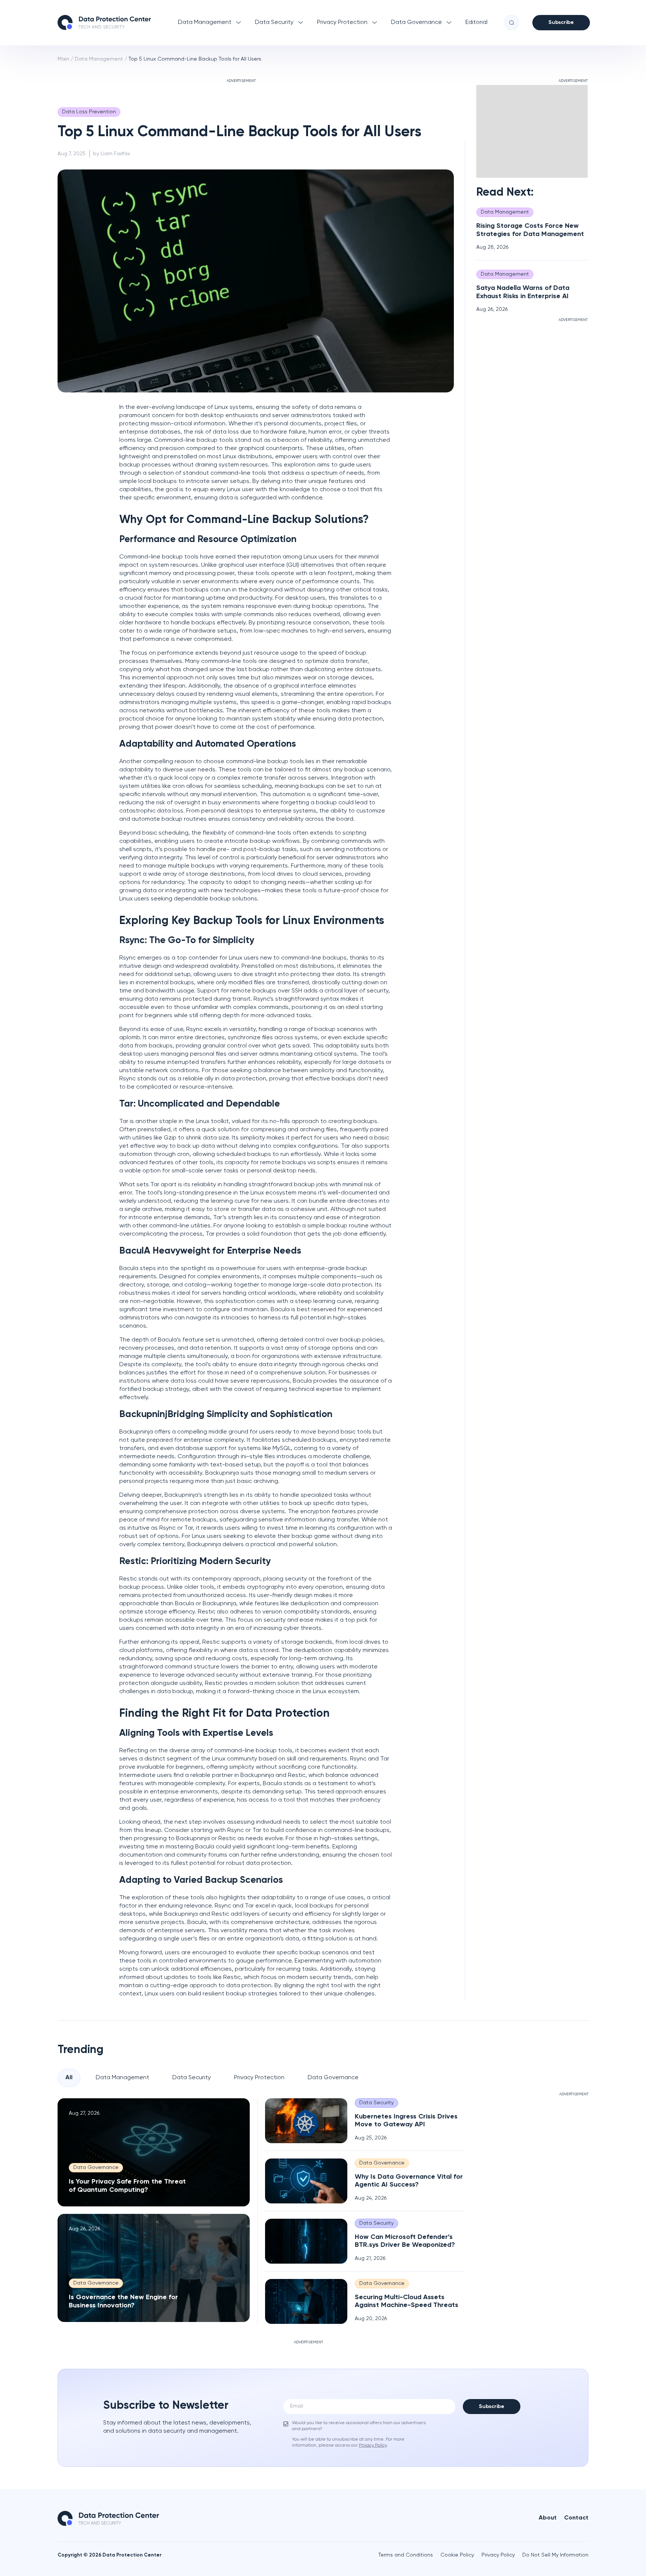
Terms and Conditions (406, 2555)
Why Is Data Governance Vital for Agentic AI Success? (409, 2181)
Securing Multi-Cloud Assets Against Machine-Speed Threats (407, 2301)
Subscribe (561, 22)
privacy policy (373, 2445)
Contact (576, 2518)
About (548, 2518)
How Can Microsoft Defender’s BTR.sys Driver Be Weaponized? (405, 2241)
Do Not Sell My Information (555, 2555)
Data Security (274, 22)
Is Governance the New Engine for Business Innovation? (123, 2301)
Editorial (476, 22)
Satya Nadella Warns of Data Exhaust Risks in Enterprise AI (523, 292)
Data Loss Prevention (89, 112)
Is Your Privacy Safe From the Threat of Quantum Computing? (127, 2186)
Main (63, 59)
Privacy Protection (342, 22)
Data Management (205, 22)
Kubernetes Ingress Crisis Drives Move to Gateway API (406, 2121)
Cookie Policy (457, 2555)
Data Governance (416, 22)
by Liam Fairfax (112, 154)
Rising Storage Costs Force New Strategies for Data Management (530, 230)
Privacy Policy (498, 2555)
